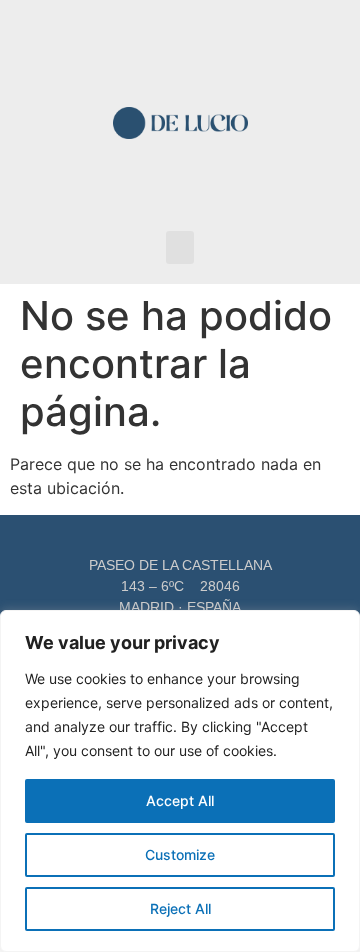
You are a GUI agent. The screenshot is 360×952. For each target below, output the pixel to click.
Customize (180, 854)
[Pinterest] (228, 192)
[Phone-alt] (196, 53)
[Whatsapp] (196, 192)
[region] (180, 781)
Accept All (180, 800)
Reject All (180, 908)
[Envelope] (164, 53)
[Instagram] (164, 192)
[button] (180, 247)
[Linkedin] (132, 192)
